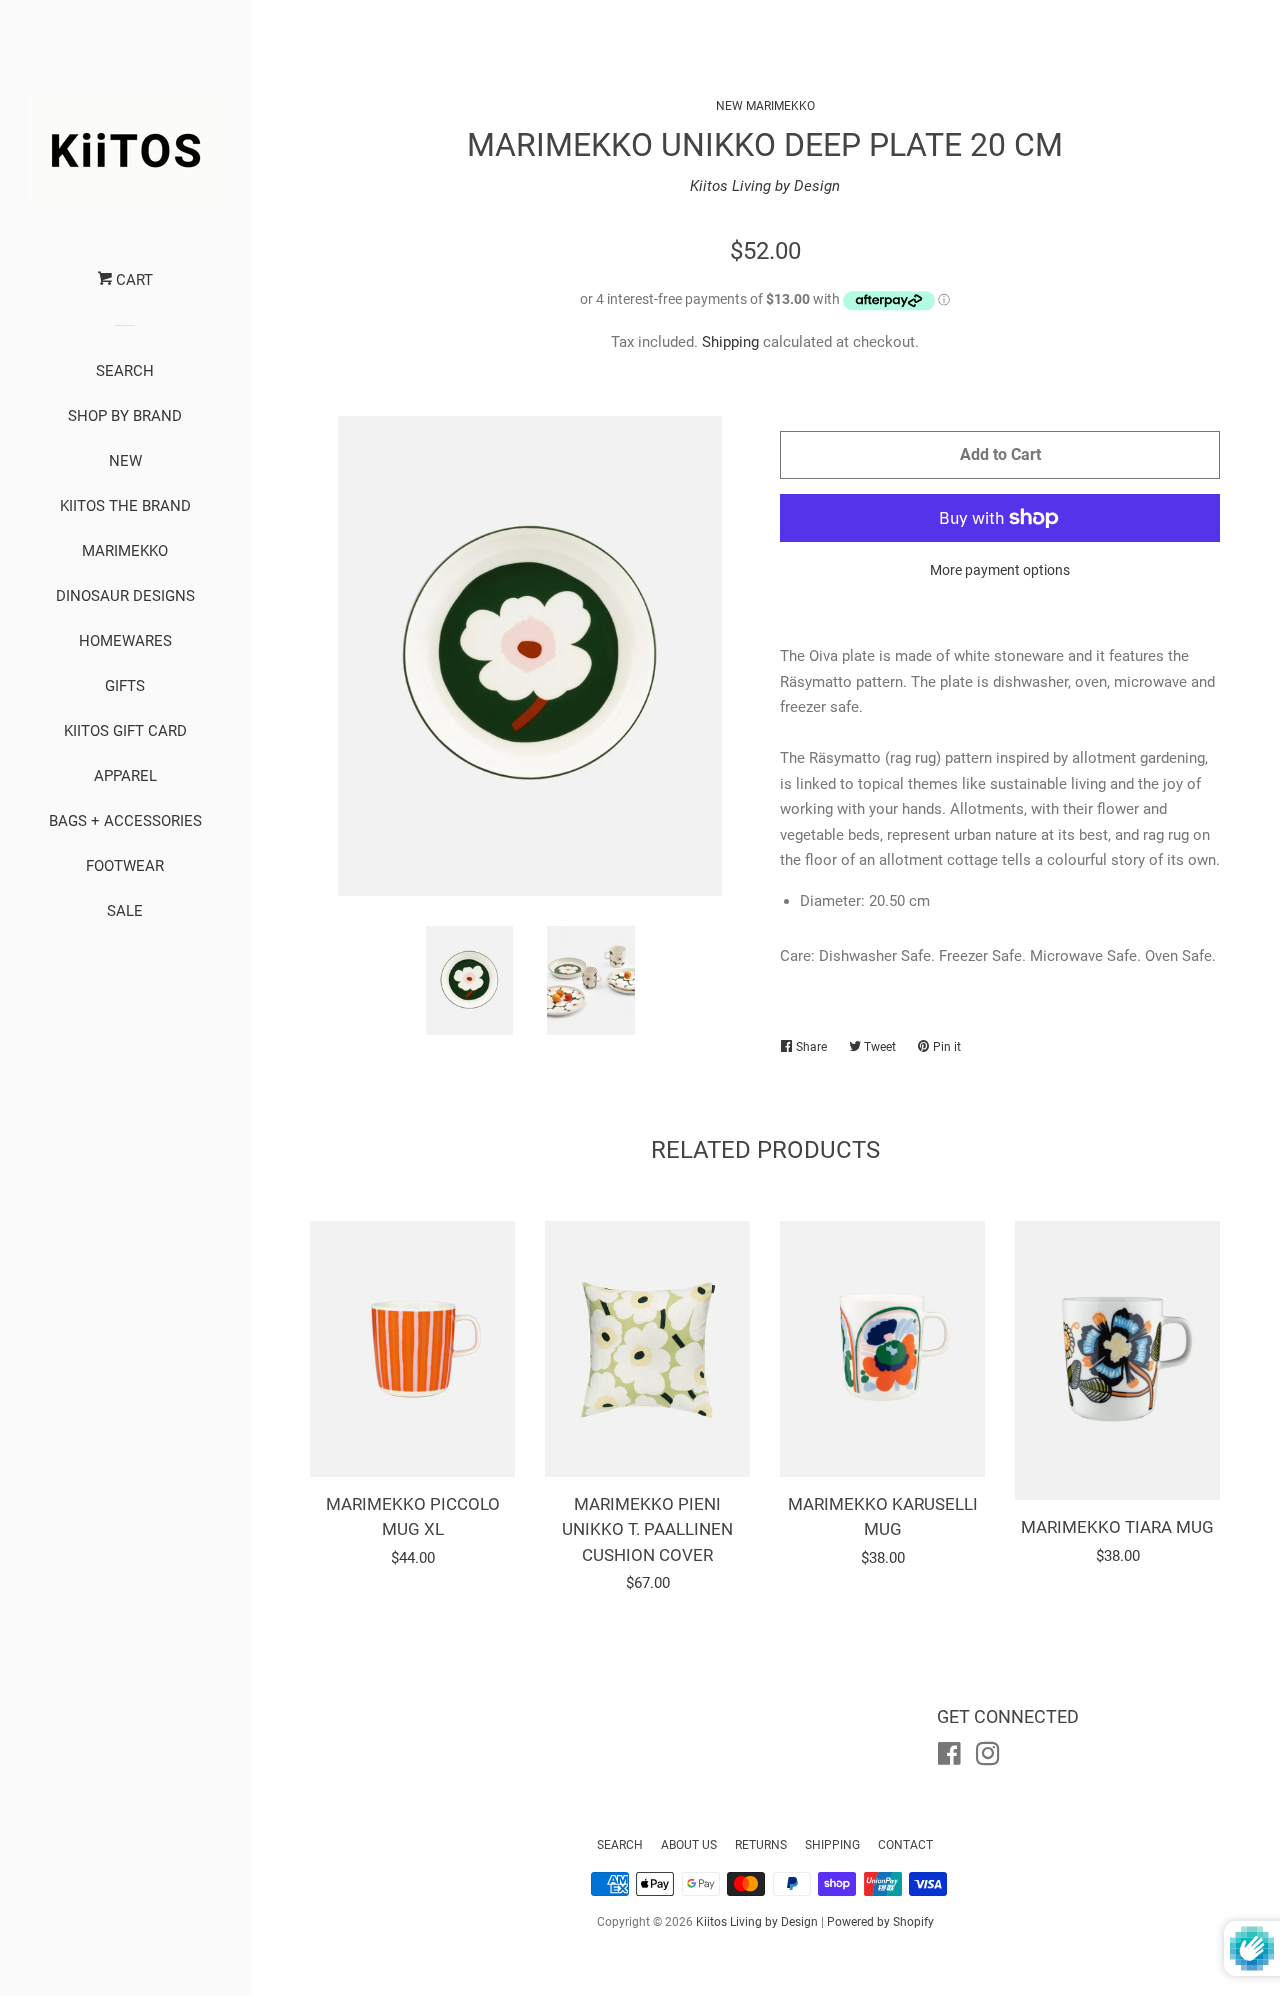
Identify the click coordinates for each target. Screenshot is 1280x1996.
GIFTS (125, 686)
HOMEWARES (125, 641)
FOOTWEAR (125, 866)
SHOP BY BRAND (125, 416)
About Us (689, 1845)
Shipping (730, 342)
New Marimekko (765, 106)
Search (620, 1845)
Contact (905, 1845)
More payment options (1000, 570)
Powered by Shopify (880, 1922)
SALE (125, 911)
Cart (132, 280)
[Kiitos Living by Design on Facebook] (949, 1758)
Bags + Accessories (125, 821)
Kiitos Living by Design (765, 186)
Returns (761, 1845)
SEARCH (125, 371)
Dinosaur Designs (125, 596)
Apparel (125, 776)
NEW (125, 461)
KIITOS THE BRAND (125, 506)
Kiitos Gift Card (125, 731)
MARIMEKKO (125, 551)
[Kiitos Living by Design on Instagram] (988, 1758)
